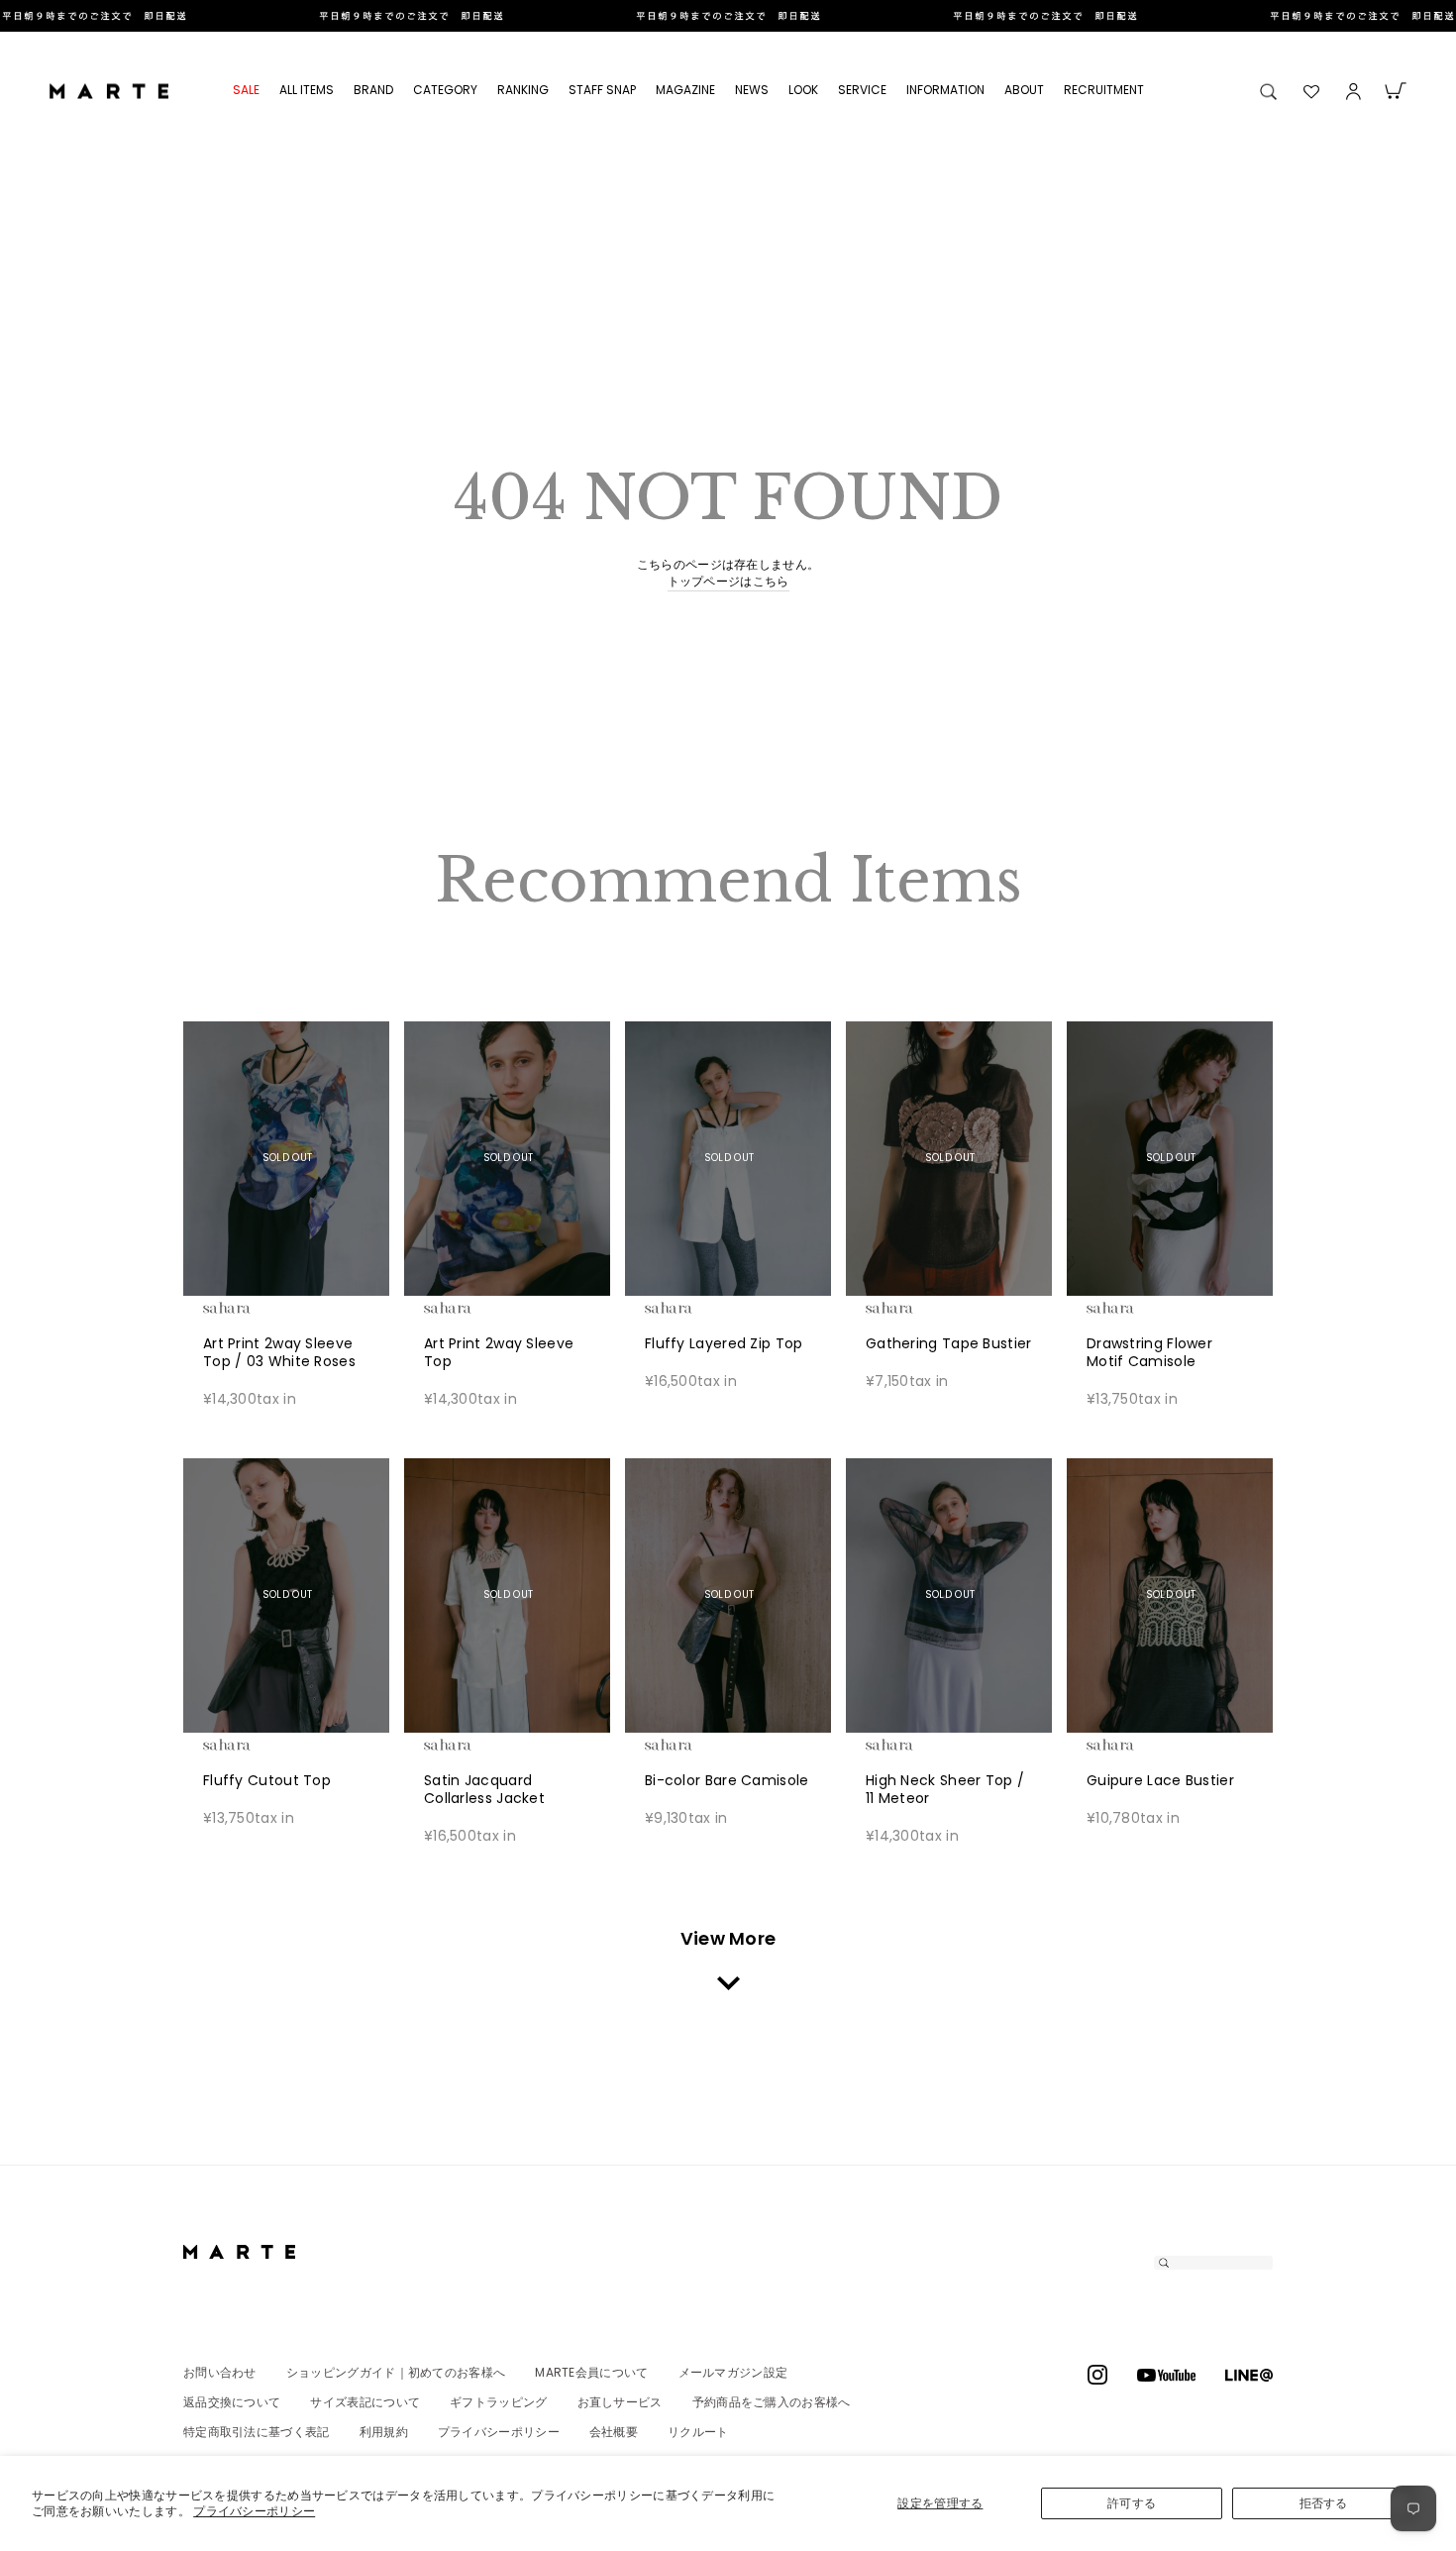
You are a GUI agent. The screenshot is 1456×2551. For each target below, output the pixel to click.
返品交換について (232, 2402)
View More (728, 1938)
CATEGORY (445, 90)
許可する (1132, 2503)
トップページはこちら (728, 582)
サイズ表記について (365, 2402)
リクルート (698, 2432)
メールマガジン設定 (733, 2372)
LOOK (803, 90)
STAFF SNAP (602, 90)
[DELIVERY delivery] (728, 16)
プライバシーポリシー (254, 2511)
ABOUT (1024, 90)
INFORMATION (945, 90)
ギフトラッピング (498, 2402)
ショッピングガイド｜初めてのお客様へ (396, 2372)
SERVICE (862, 90)
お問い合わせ (220, 2372)
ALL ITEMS (307, 90)
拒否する (1324, 2503)
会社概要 (614, 2432)
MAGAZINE (685, 90)
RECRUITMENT (1104, 90)
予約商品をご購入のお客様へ (772, 2402)
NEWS (752, 90)
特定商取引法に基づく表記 (257, 2432)
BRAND (373, 90)
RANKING (523, 90)
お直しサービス (620, 2402)
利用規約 (384, 2432)
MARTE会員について (591, 2372)
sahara (258, 1308)
